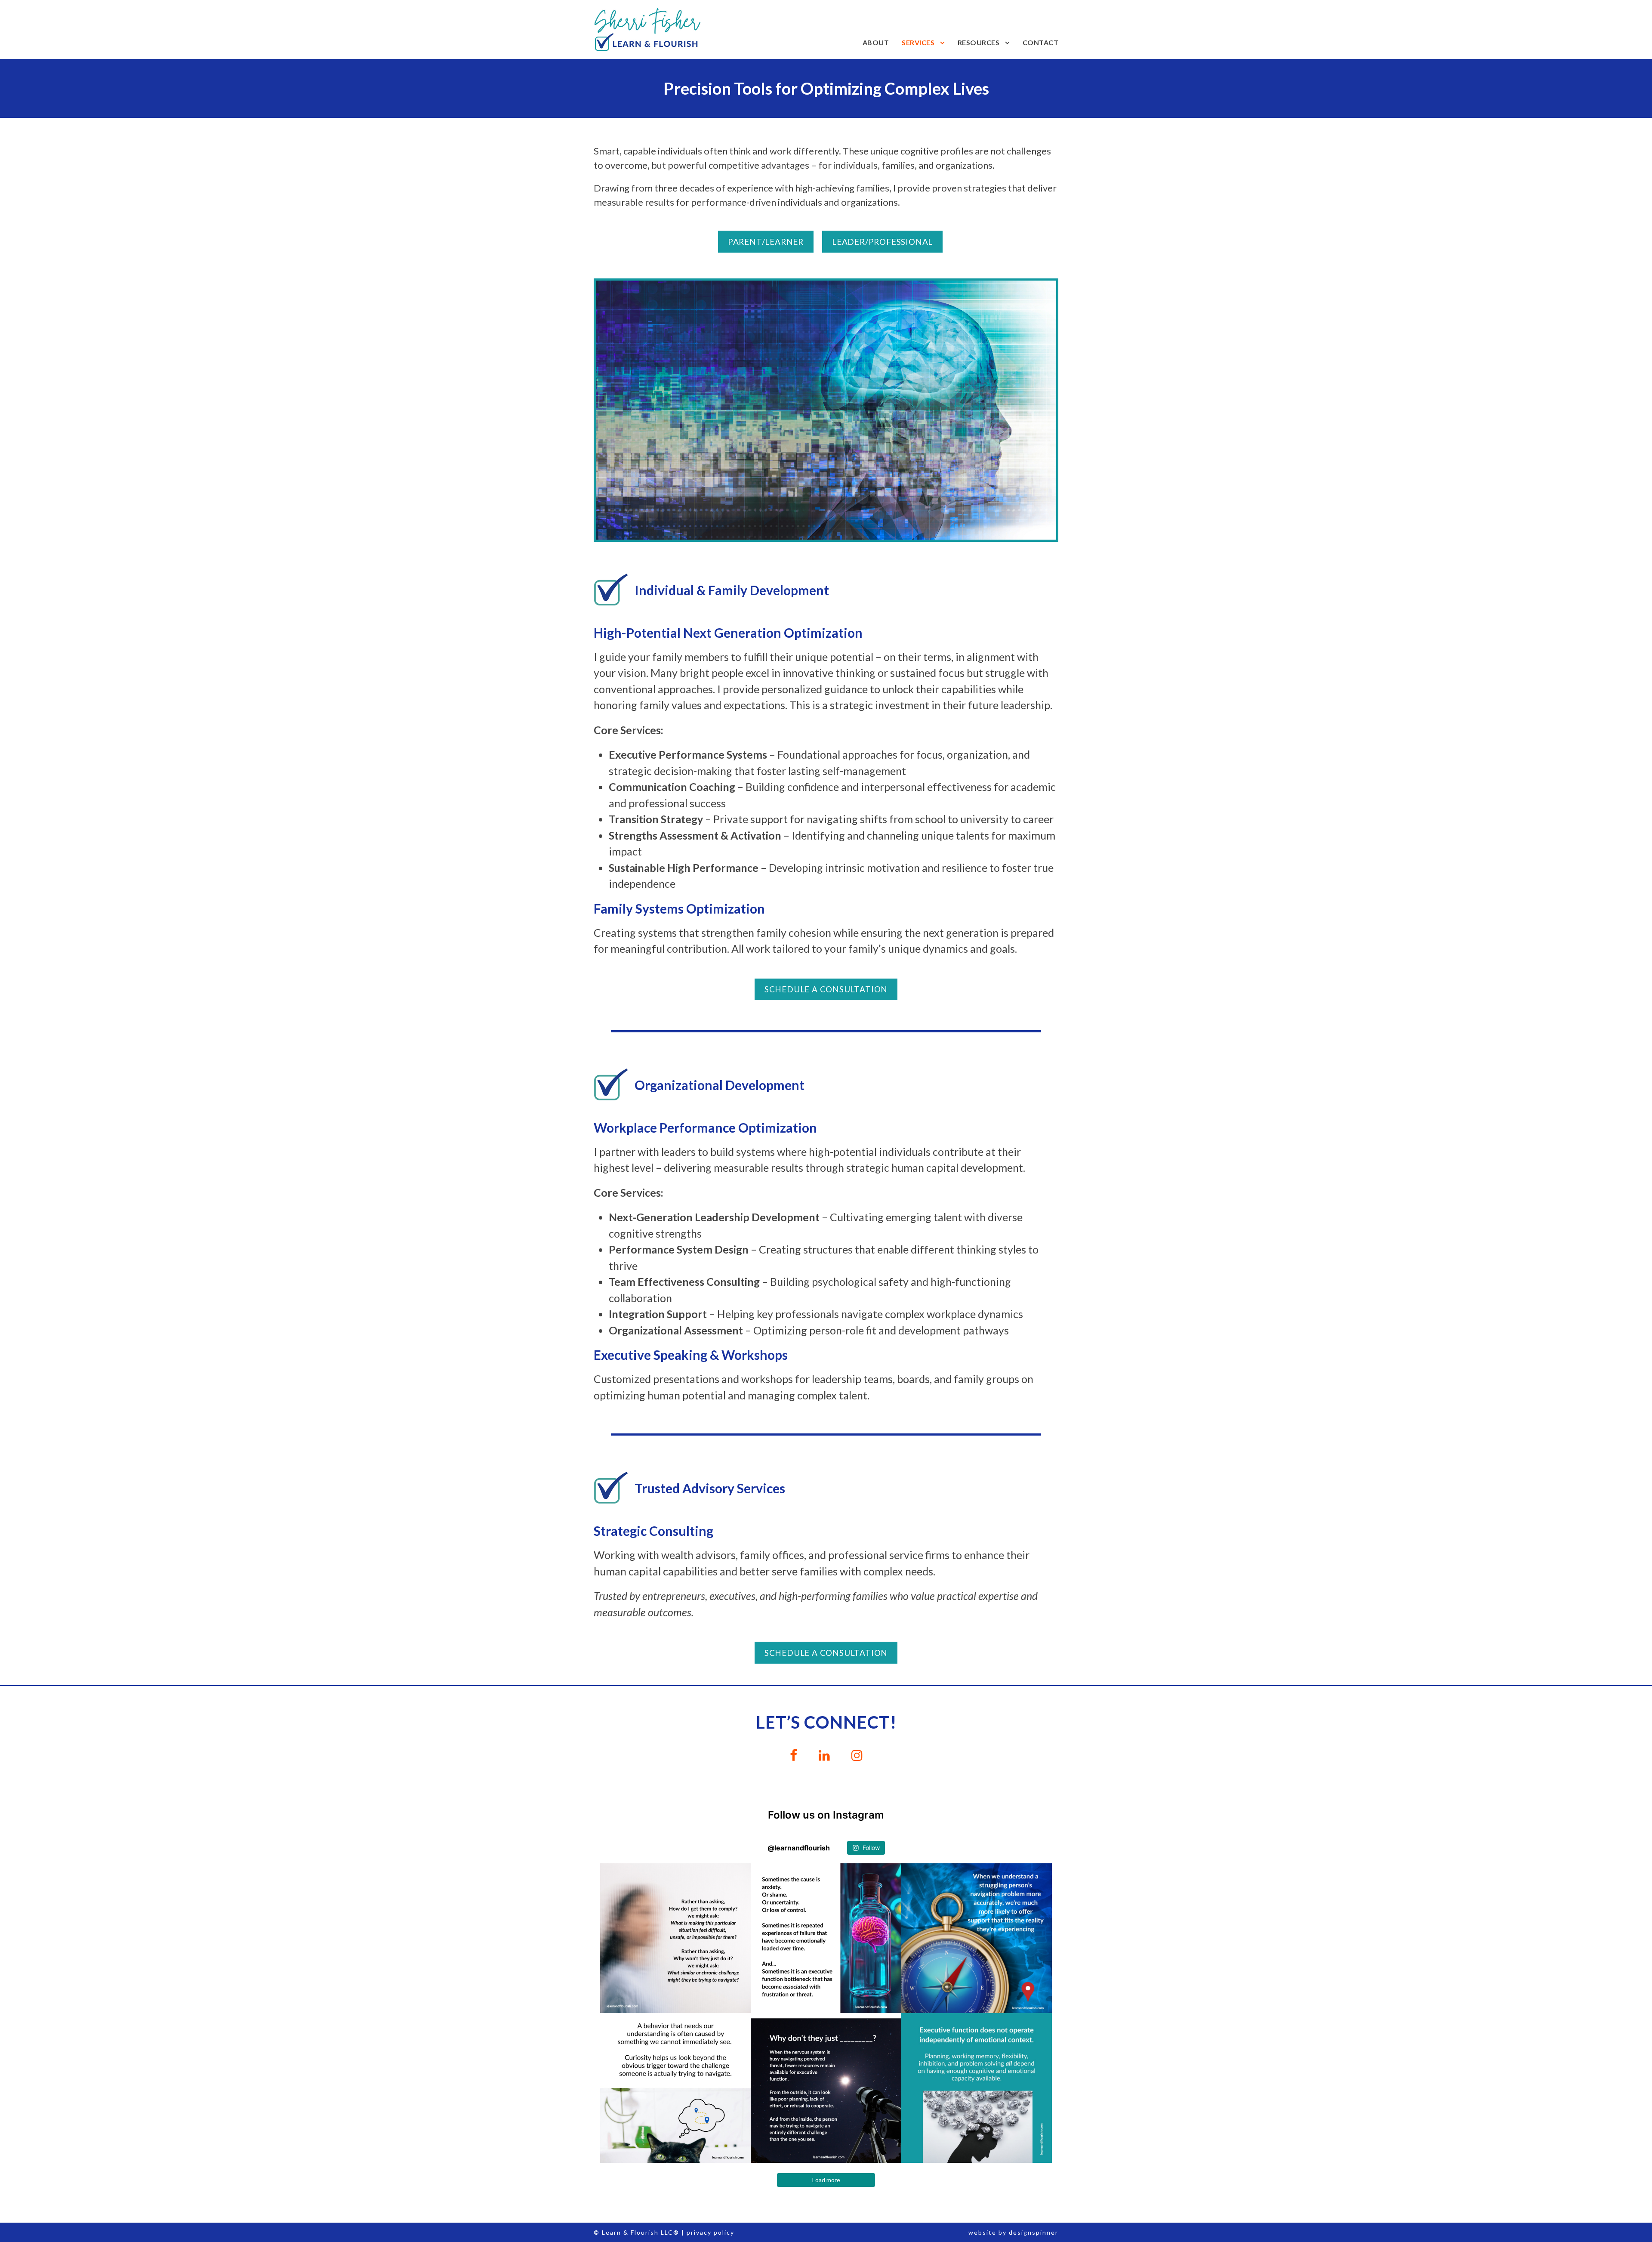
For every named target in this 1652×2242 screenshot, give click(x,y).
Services (918, 42)
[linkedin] (824, 1755)
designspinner (1034, 2232)
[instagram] (857, 1755)
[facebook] (794, 1755)
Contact (1041, 42)
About (876, 42)
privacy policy (710, 2232)
